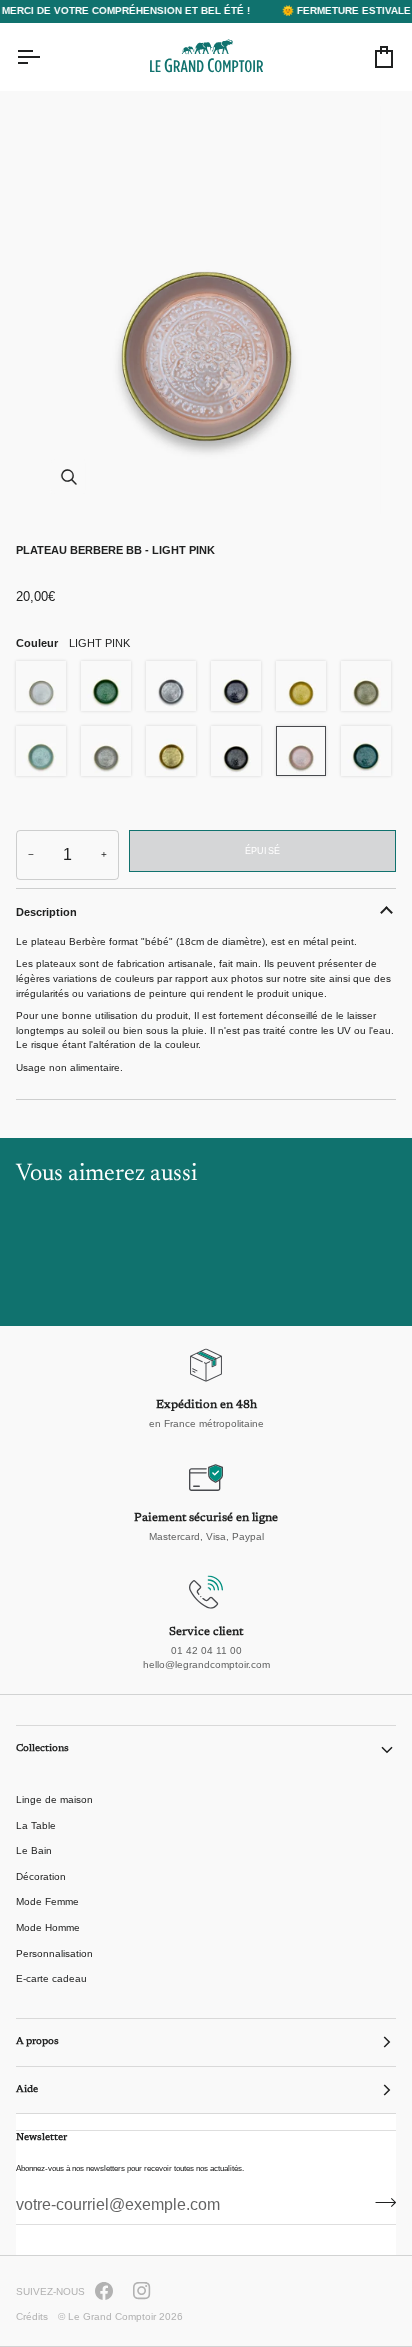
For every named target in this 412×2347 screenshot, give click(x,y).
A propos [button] (37, 2042)
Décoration (41, 1876)
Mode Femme (47, 1901)
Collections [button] (42, 1749)
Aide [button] (27, 2090)
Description (46, 912)
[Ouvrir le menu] (46, 57)
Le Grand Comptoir (112, 2316)
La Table (36, 1825)
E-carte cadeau (51, 1978)
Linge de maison (54, 1799)
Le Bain (34, 1850)
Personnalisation (54, 1953)
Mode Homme (48, 1927)
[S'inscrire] (379, 2203)
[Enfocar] (206, 310)
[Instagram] (142, 2291)
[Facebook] (104, 2291)
